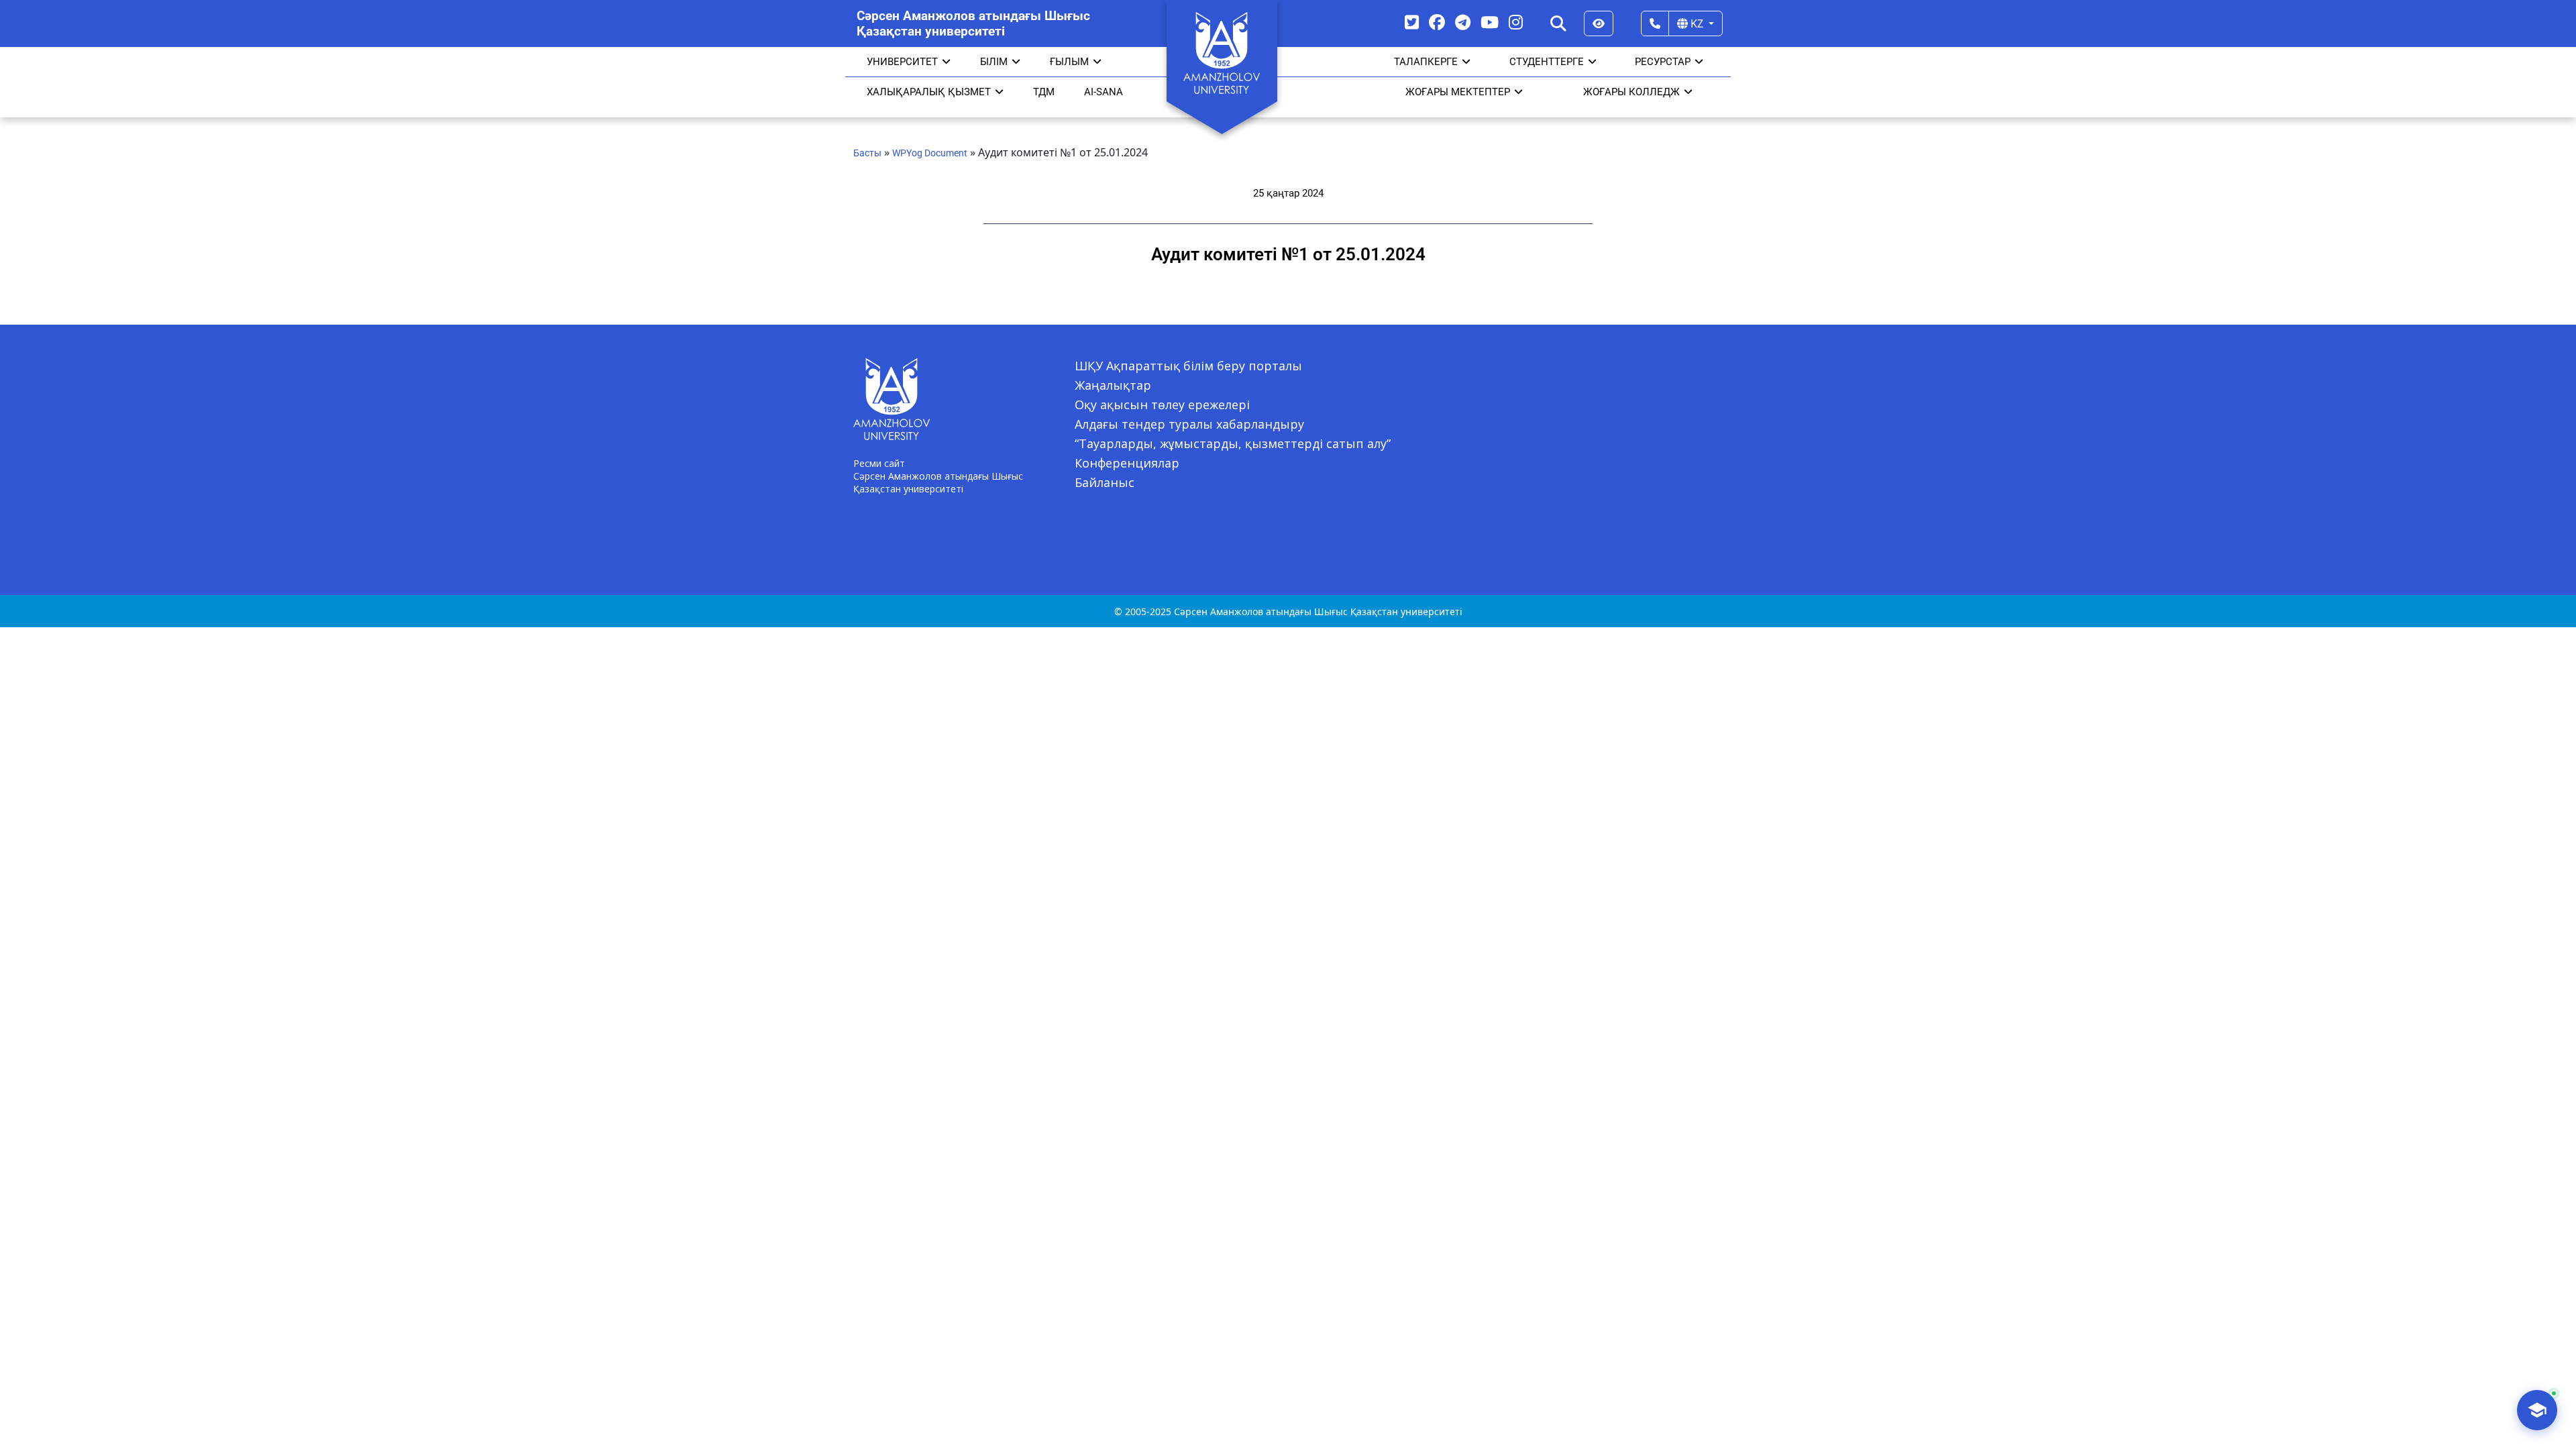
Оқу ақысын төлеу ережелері (1162, 405)
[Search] (1558, 23)
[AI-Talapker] (2537, 1410)
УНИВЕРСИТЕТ (902, 62)
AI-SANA (1104, 92)
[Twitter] (1412, 22)
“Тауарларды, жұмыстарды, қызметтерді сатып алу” (1233, 443)
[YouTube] (1490, 22)
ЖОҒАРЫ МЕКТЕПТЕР (1458, 92)
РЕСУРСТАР (1663, 62)
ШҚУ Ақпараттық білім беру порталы (1188, 366)
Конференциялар (1127, 463)
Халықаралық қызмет (929, 92)
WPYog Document (930, 153)
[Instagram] (1516, 22)
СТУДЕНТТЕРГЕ (1547, 62)
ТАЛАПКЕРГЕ (1426, 62)
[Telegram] (1463, 22)
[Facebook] (1437, 22)
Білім (994, 62)
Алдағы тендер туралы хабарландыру (1189, 424)
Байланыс (1105, 482)
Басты (867, 153)
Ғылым (1069, 62)
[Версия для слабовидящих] (1599, 23)
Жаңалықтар (1113, 385)
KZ (1697, 23)
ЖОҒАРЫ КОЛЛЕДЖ (1631, 92)
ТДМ (1044, 92)
